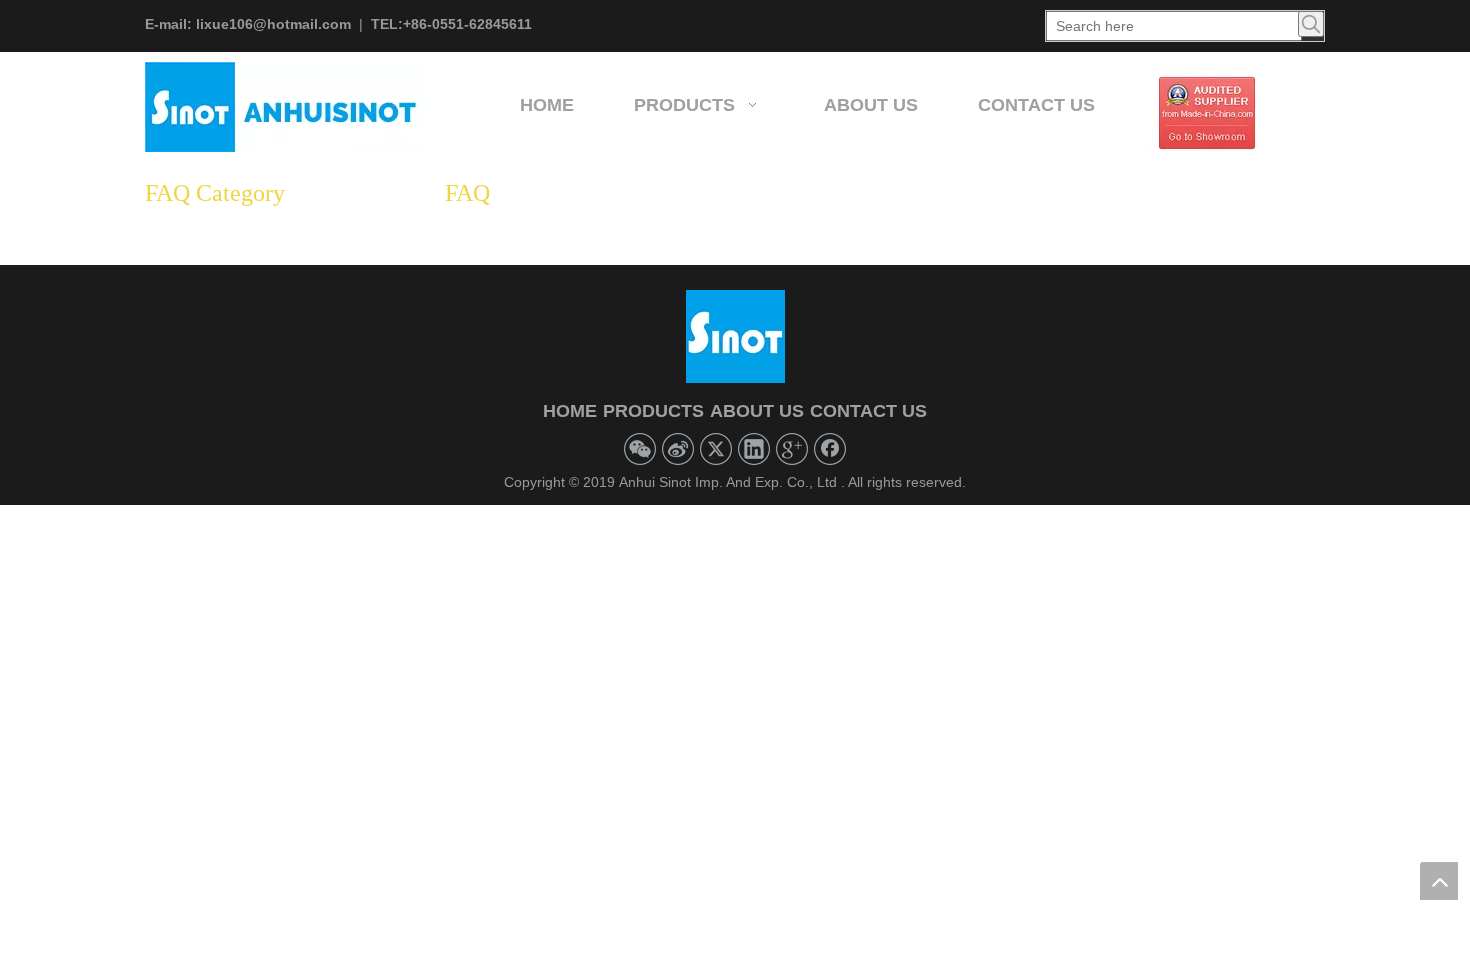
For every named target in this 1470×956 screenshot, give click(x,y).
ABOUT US (757, 411)
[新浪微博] (678, 449)
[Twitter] (716, 449)
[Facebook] (830, 449)
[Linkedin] (754, 449)
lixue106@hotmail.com (273, 24)
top (1439, 881)
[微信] (640, 449)
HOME (570, 411)
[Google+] (792, 449)
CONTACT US (868, 411)
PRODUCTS (653, 411)
